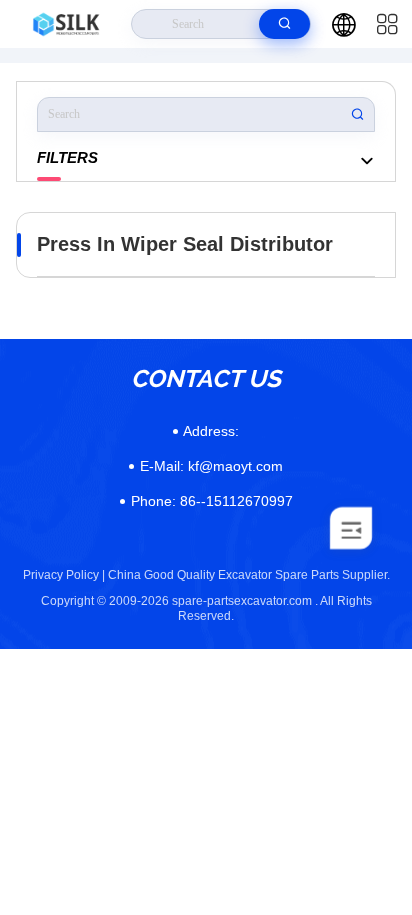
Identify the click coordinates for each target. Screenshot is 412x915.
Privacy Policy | (64, 575)
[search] (284, 24)
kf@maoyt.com (211, 466)
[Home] (66, 24)
